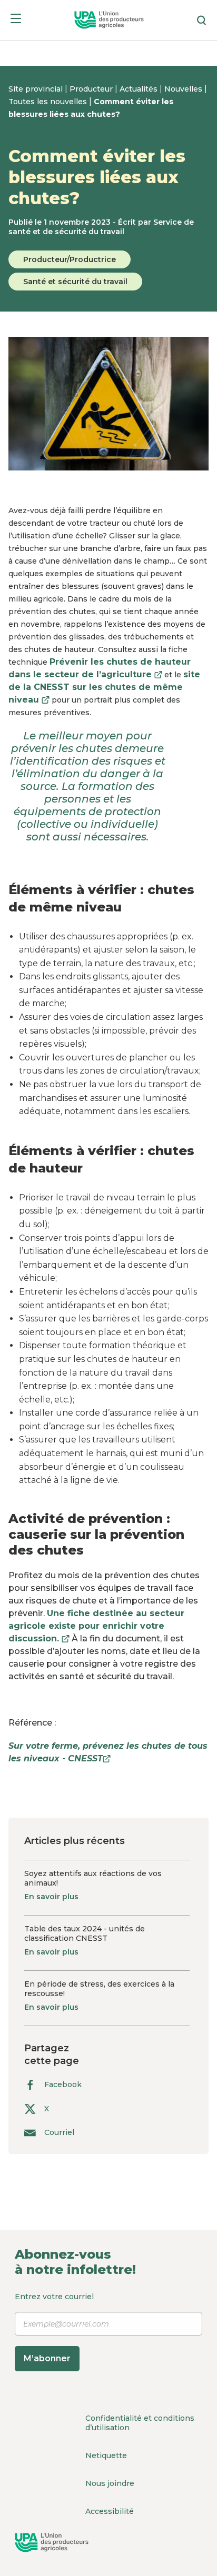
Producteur (92, 89)
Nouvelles (184, 89)
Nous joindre (110, 2483)
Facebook (63, 2084)
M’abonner (47, 2358)
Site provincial (37, 89)
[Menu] (16, 20)
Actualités (140, 89)
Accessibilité (110, 2511)
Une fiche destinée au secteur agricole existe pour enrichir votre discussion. (96, 1626)
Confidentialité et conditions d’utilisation (140, 2423)
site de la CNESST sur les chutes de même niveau (104, 687)
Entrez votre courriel (54, 2328)
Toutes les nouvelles (49, 102)
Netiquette (106, 2455)
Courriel (59, 2133)
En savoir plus (51, 1897)
